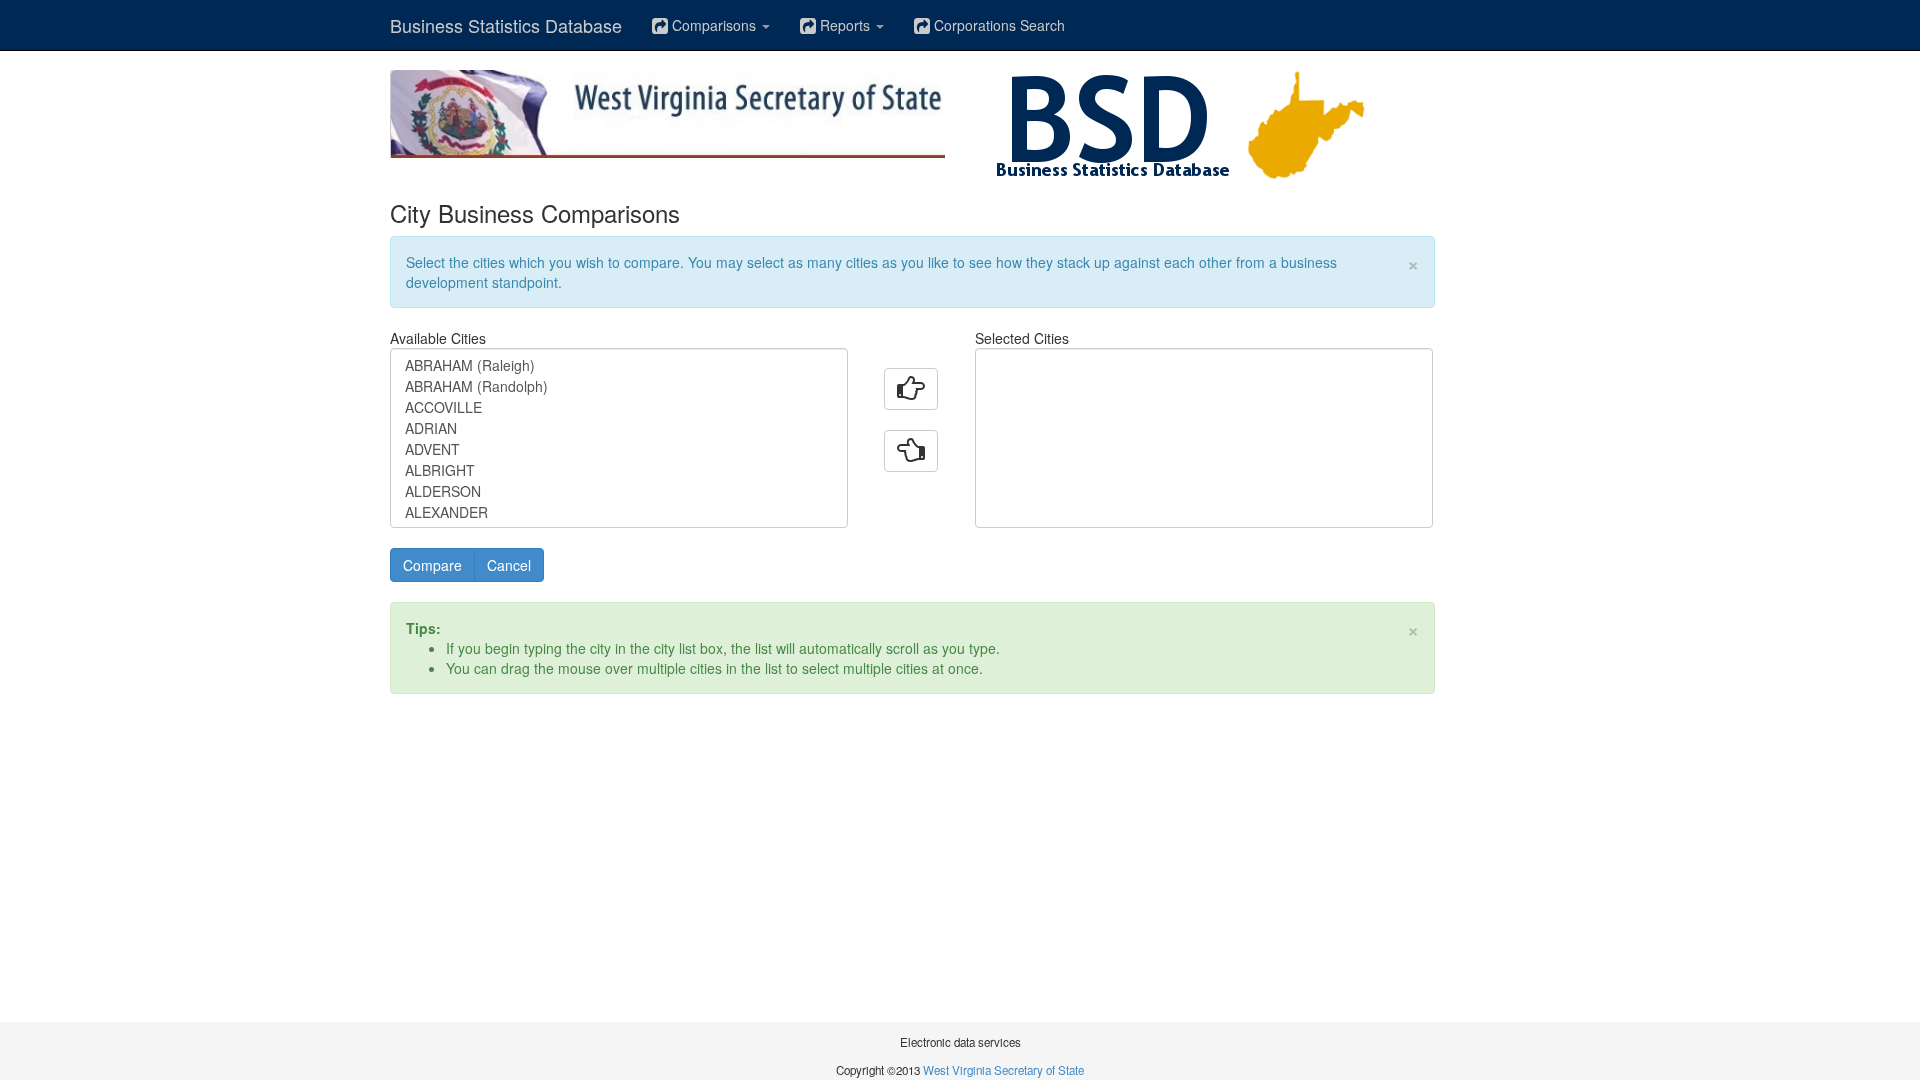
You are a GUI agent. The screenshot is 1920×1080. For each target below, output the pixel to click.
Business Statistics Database (506, 25)
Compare (432, 565)
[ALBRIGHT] (619, 470)
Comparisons (714, 25)
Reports (845, 25)
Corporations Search (997, 25)
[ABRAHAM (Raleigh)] (619, 365)
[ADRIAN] (619, 428)
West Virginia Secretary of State (1003, 1070)
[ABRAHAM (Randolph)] (619, 386)
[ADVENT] (619, 449)
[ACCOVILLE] (619, 407)
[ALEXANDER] (619, 512)
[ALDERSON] (619, 491)
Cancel (509, 565)
